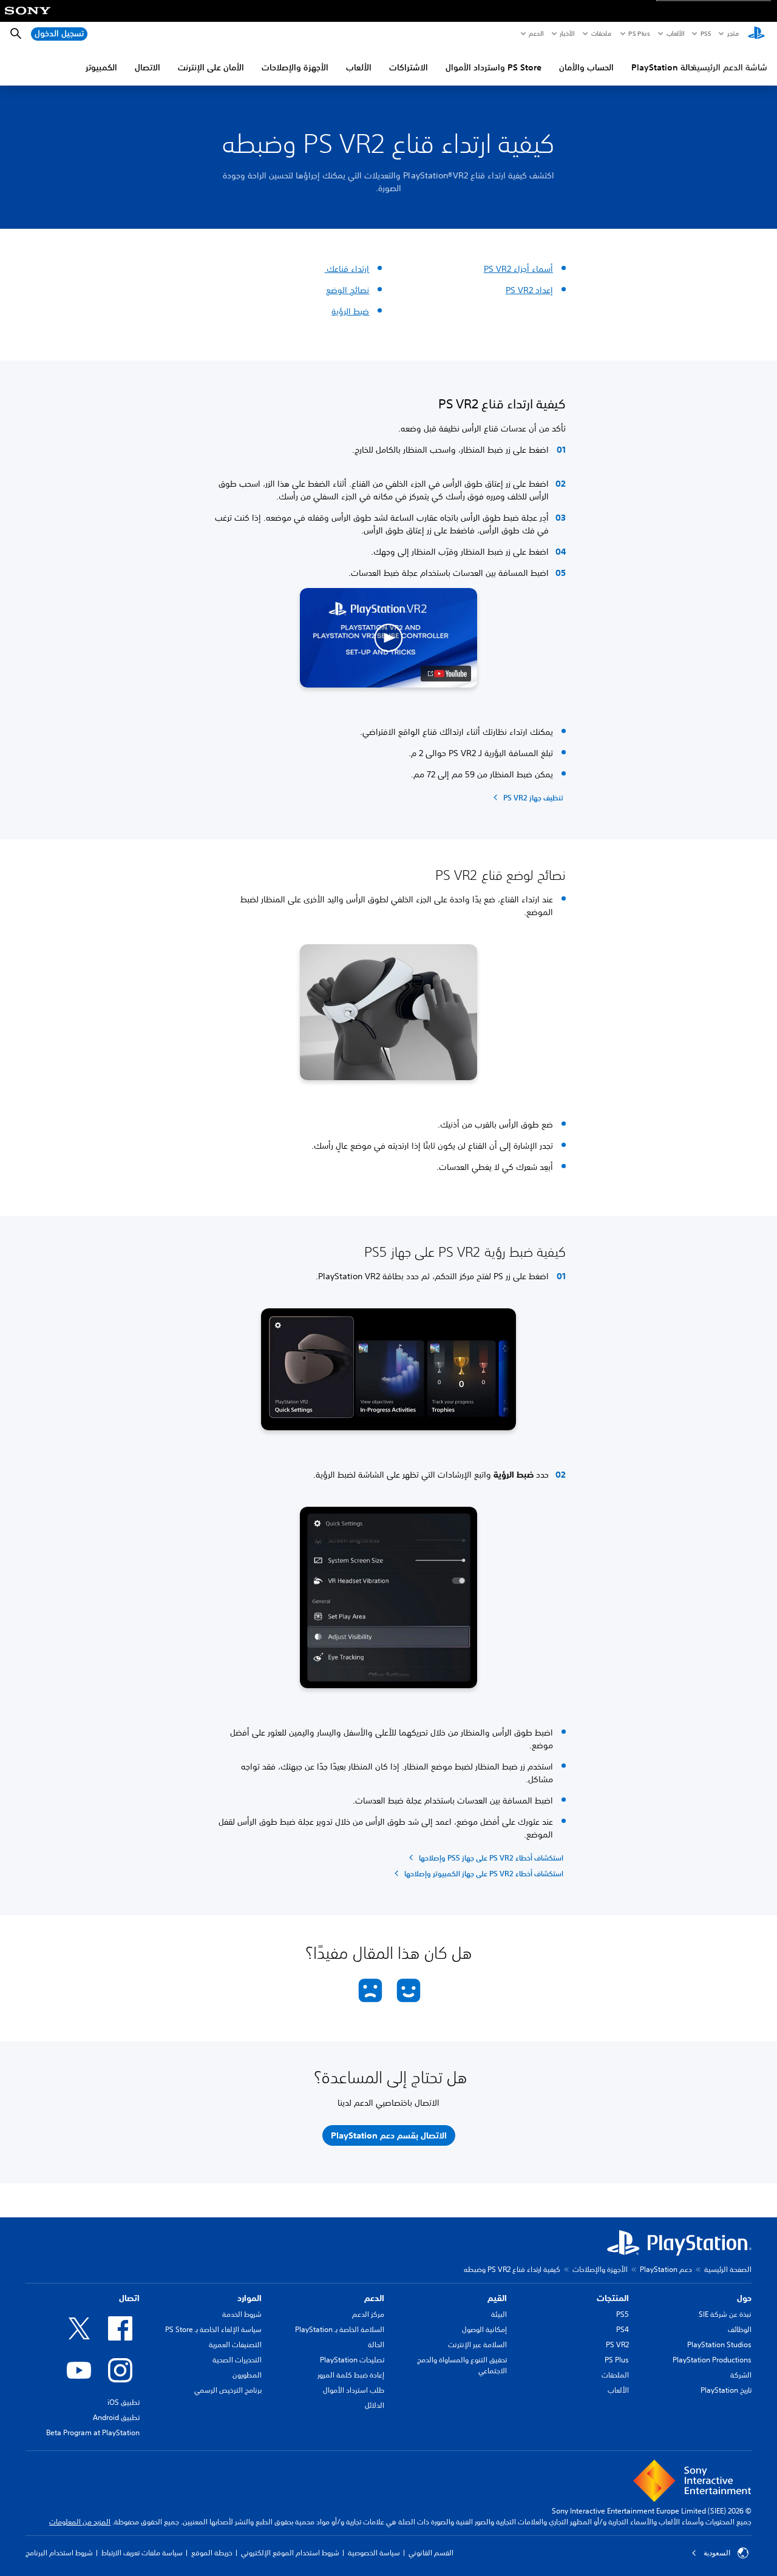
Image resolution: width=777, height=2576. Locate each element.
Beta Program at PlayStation (93, 2432)
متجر (733, 33)
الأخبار (567, 33)
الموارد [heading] (249, 2298)
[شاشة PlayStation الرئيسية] (756, 34)
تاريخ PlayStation (726, 2390)
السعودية (717, 2553)
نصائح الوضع (348, 290)
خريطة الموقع (212, 2553)
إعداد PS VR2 (529, 290)
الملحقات (615, 2375)
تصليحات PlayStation (352, 2360)
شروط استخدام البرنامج (59, 2553)
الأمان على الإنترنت (211, 67)
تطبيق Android (116, 2417)
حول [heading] (744, 2298)
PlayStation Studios (719, 2344)
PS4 (623, 2329)
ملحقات (601, 33)
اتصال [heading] (129, 2298)
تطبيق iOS (124, 2402)
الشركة (741, 2375)
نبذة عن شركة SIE (725, 2314)
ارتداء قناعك (347, 269)
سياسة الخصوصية (374, 2553)
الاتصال (148, 67)
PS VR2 (617, 2344)
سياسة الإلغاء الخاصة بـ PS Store (213, 2329)
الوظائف (740, 2329)
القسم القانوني (431, 2553)
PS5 (623, 2314)
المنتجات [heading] (613, 2298)
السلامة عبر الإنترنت (477, 2344)
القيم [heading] (497, 2298)
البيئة (499, 2314)
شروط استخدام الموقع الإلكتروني (290, 2553)
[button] (388, 638)
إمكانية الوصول (484, 2329)
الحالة (376, 2344)
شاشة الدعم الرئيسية (730, 67)
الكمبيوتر (101, 67)
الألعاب (675, 33)
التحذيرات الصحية (237, 2360)
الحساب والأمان (586, 67)
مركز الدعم (368, 2314)
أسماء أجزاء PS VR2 (518, 269)
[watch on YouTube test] (446, 674)
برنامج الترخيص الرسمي (228, 2390)
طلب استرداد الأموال (354, 2390)
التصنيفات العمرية (235, 2344)
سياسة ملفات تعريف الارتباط (142, 2553)
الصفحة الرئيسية (728, 2269)
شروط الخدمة (242, 2314)
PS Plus (639, 33)
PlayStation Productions (712, 2360)
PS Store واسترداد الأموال (494, 67)
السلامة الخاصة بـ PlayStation (340, 2329)
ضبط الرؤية (350, 311)
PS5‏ (705, 33)
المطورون (247, 2375)
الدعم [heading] (374, 2298)
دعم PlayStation (666, 2269)
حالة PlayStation (663, 67)
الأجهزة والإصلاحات (295, 67)
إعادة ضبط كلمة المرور (351, 2375)
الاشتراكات (409, 67)
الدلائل (375, 2405)
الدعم (536, 33)
